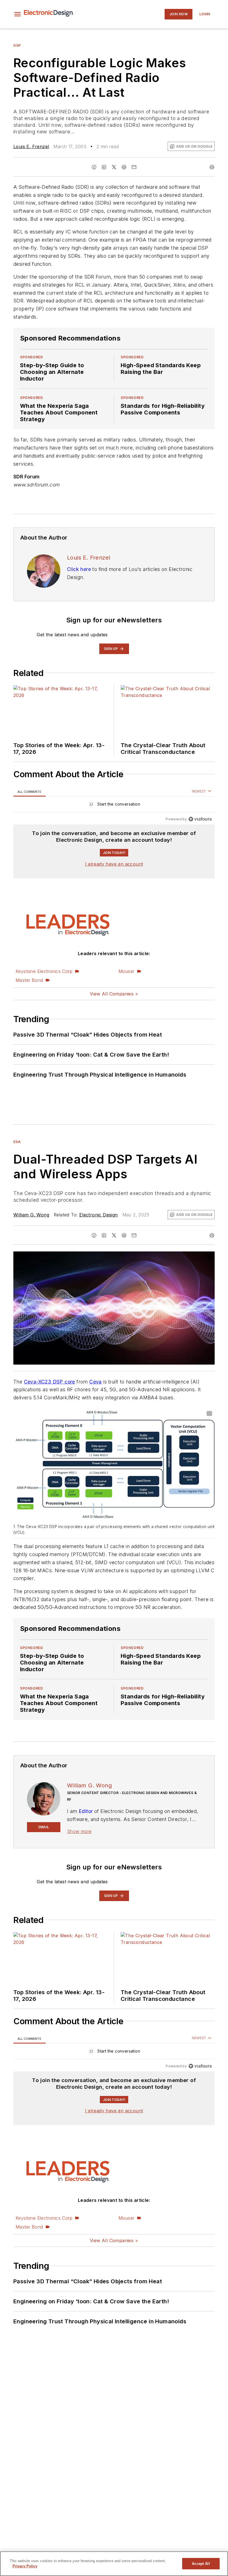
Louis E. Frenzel (31, 146)
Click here (79, 569)
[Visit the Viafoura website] (200, 819)
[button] (18, 14)
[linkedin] (104, 167)
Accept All (201, 2564)
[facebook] (94, 167)
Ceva (96, 1382)
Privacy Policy (25, 2566)
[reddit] (124, 167)
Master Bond (29, 980)
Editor (86, 1811)
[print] (212, 167)
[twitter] (114, 167)
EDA (17, 1142)
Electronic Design (99, 1215)
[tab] (29, 792)
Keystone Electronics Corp (44, 971)
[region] (114, 805)
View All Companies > (114, 994)
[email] (134, 167)
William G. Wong (31, 1215)
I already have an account (114, 864)
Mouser (126, 971)
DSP (17, 45)
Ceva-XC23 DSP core (49, 1382)
